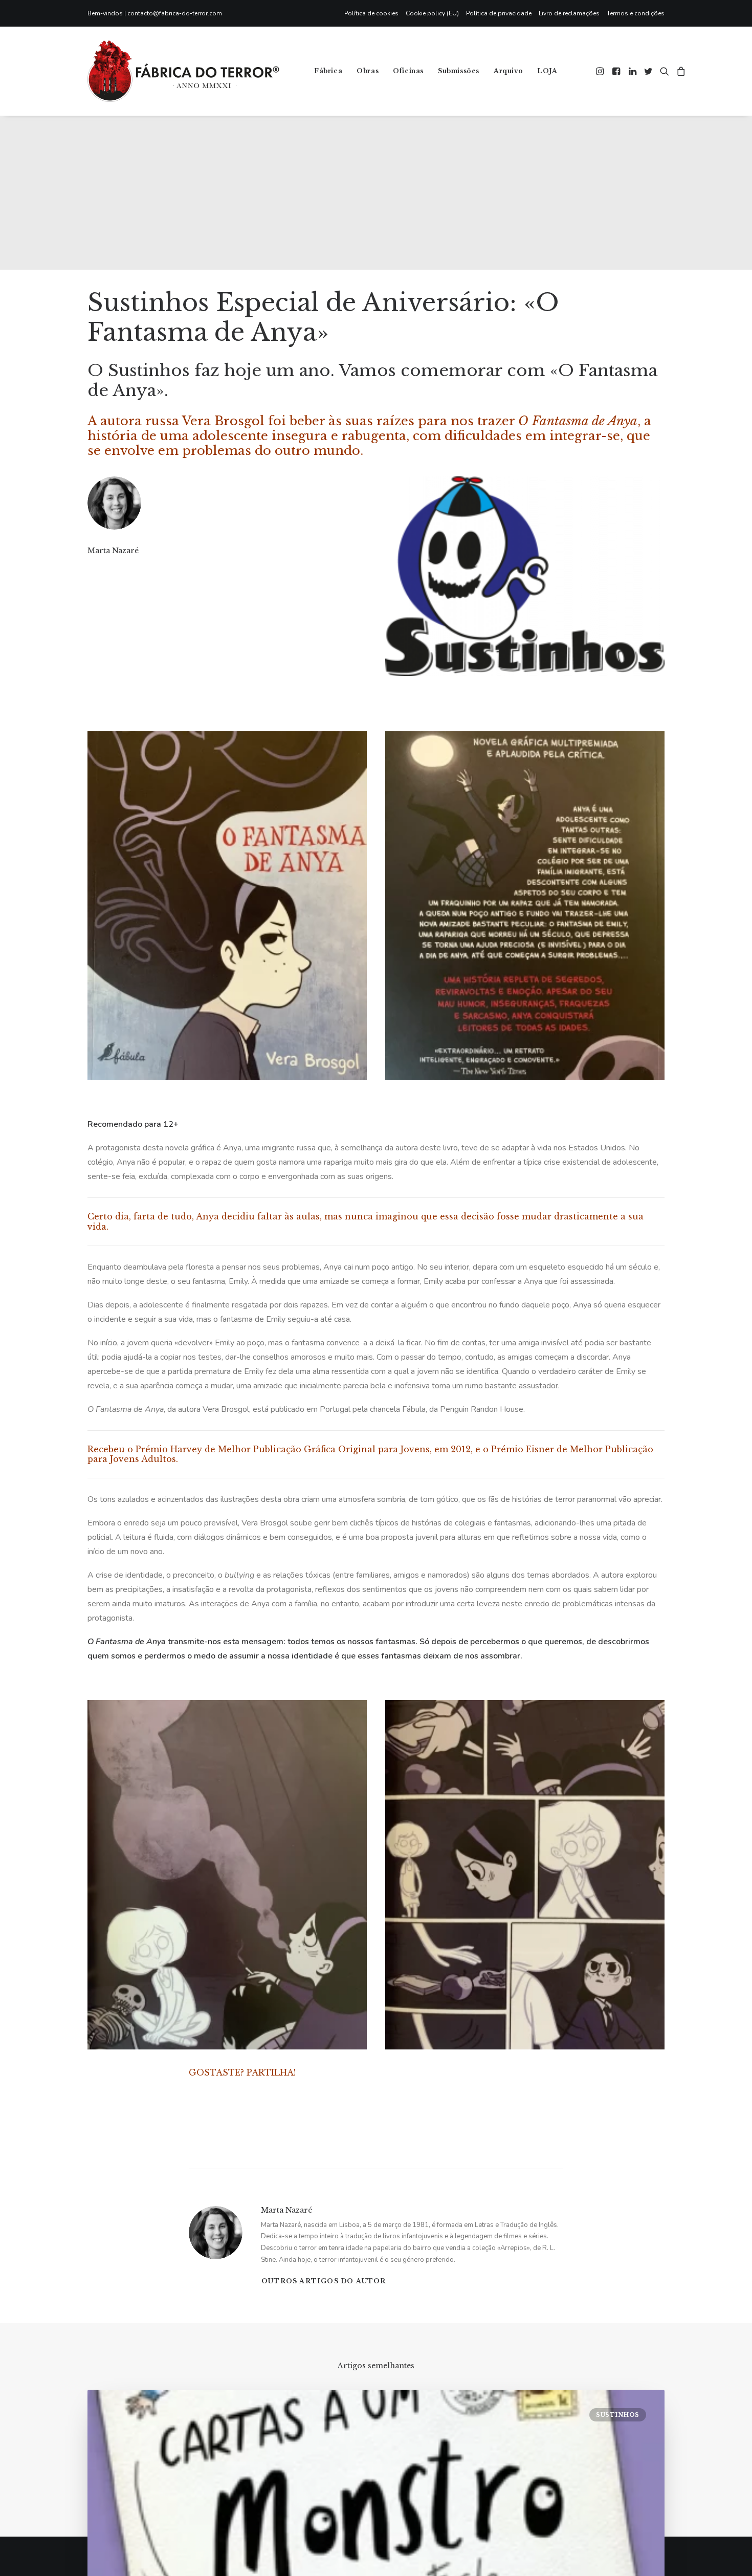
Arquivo (508, 71)
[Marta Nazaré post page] (88, 571)
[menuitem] (373, 13)
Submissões (459, 71)
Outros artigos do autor (324, 2281)
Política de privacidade (499, 13)
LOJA (547, 71)
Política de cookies (371, 13)
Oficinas (408, 71)
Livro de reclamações (569, 13)
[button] (601, 71)
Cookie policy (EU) (432, 13)
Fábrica (328, 71)
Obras (368, 71)
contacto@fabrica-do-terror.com (175, 13)
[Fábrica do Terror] (183, 71)
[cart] (680, 71)
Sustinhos (618, 2415)
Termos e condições (636, 13)
